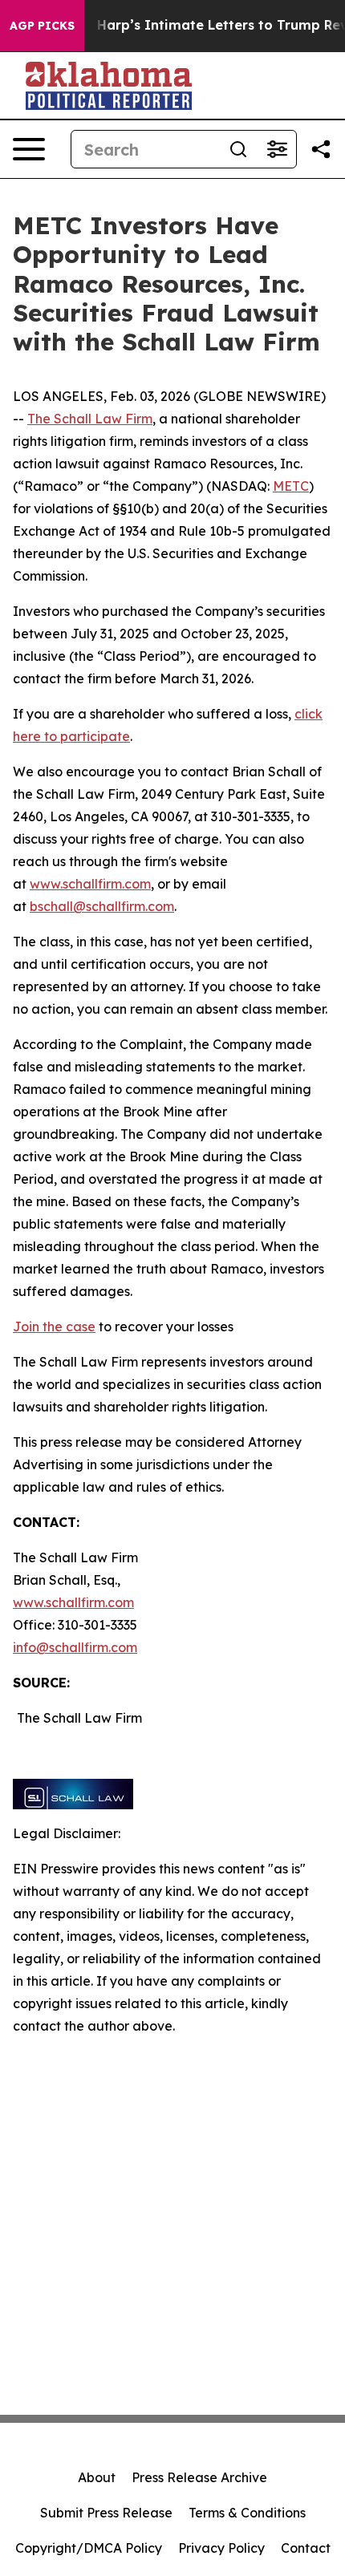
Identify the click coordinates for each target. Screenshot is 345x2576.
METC (291, 486)
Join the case (54, 1326)
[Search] (238, 149)
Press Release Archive (199, 2477)
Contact (306, 2548)
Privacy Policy (221, 2548)
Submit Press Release (106, 2513)
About (97, 2477)
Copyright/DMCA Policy (89, 2548)
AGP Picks (42, 26)
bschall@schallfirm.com (102, 906)
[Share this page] (321, 149)
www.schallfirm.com (73, 1602)
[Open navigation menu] (29, 149)
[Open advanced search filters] (277, 149)
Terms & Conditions (247, 2513)
